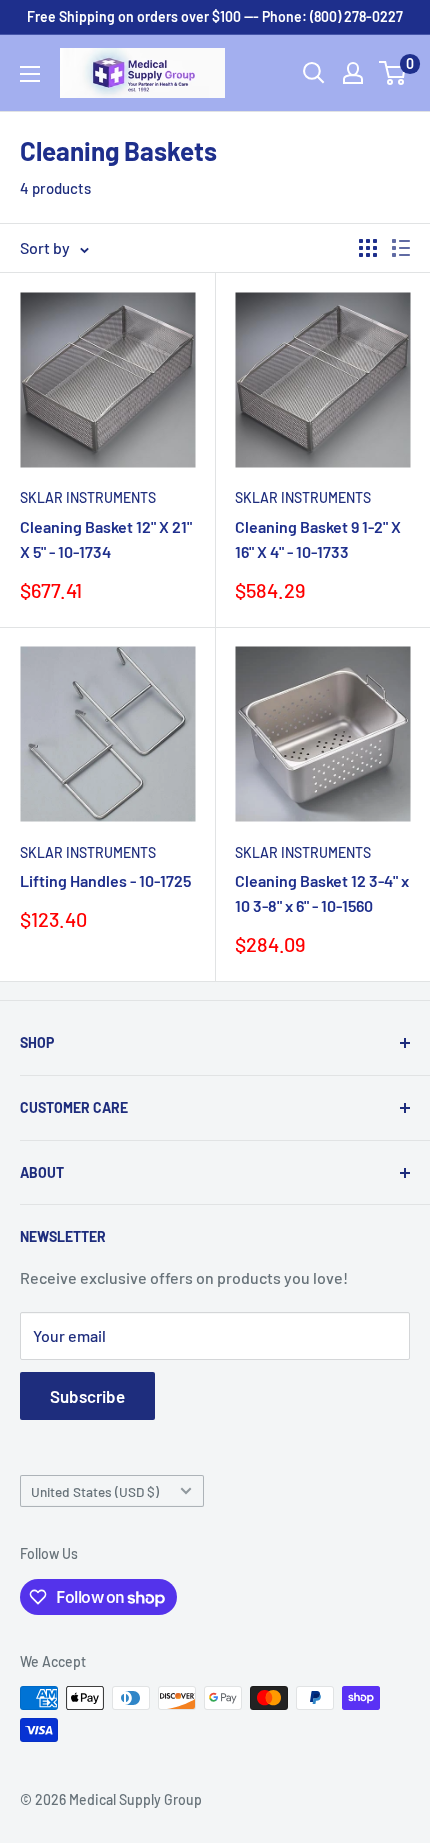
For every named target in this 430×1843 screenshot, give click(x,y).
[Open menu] (30, 74)
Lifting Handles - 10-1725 (105, 880)
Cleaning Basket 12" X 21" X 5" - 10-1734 (106, 539)
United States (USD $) (95, 1491)
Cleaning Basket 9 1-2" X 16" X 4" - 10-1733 (318, 539)
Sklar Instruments (88, 497)
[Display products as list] (401, 248)
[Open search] (314, 73)
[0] (393, 73)
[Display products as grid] (368, 248)
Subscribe (87, 1396)
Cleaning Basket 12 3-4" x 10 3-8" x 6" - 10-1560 (322, 893)
